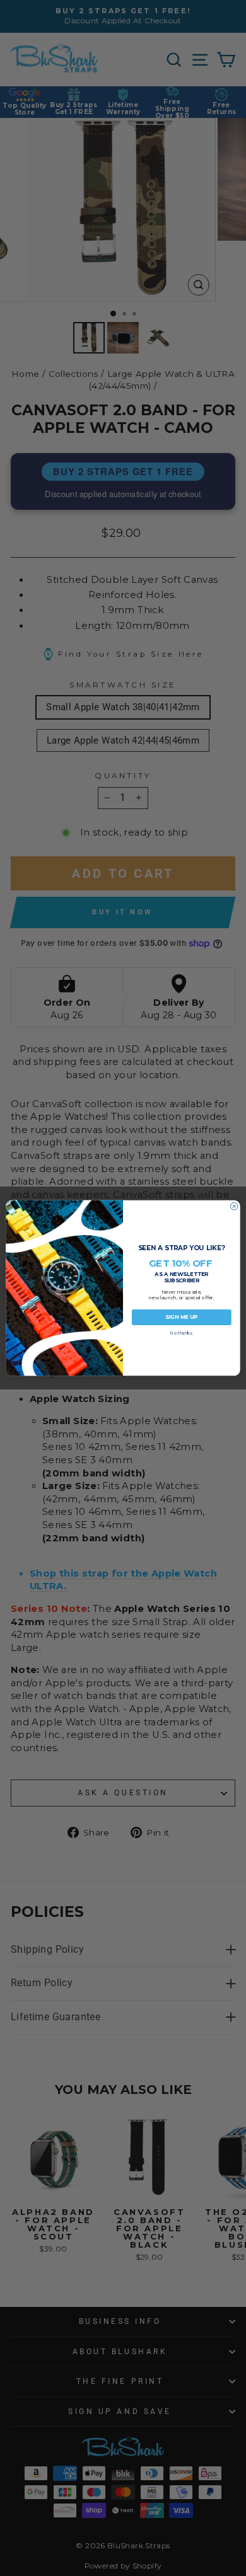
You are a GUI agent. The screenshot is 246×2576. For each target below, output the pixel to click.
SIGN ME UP (181, 1317)
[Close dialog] (234, 1206)
